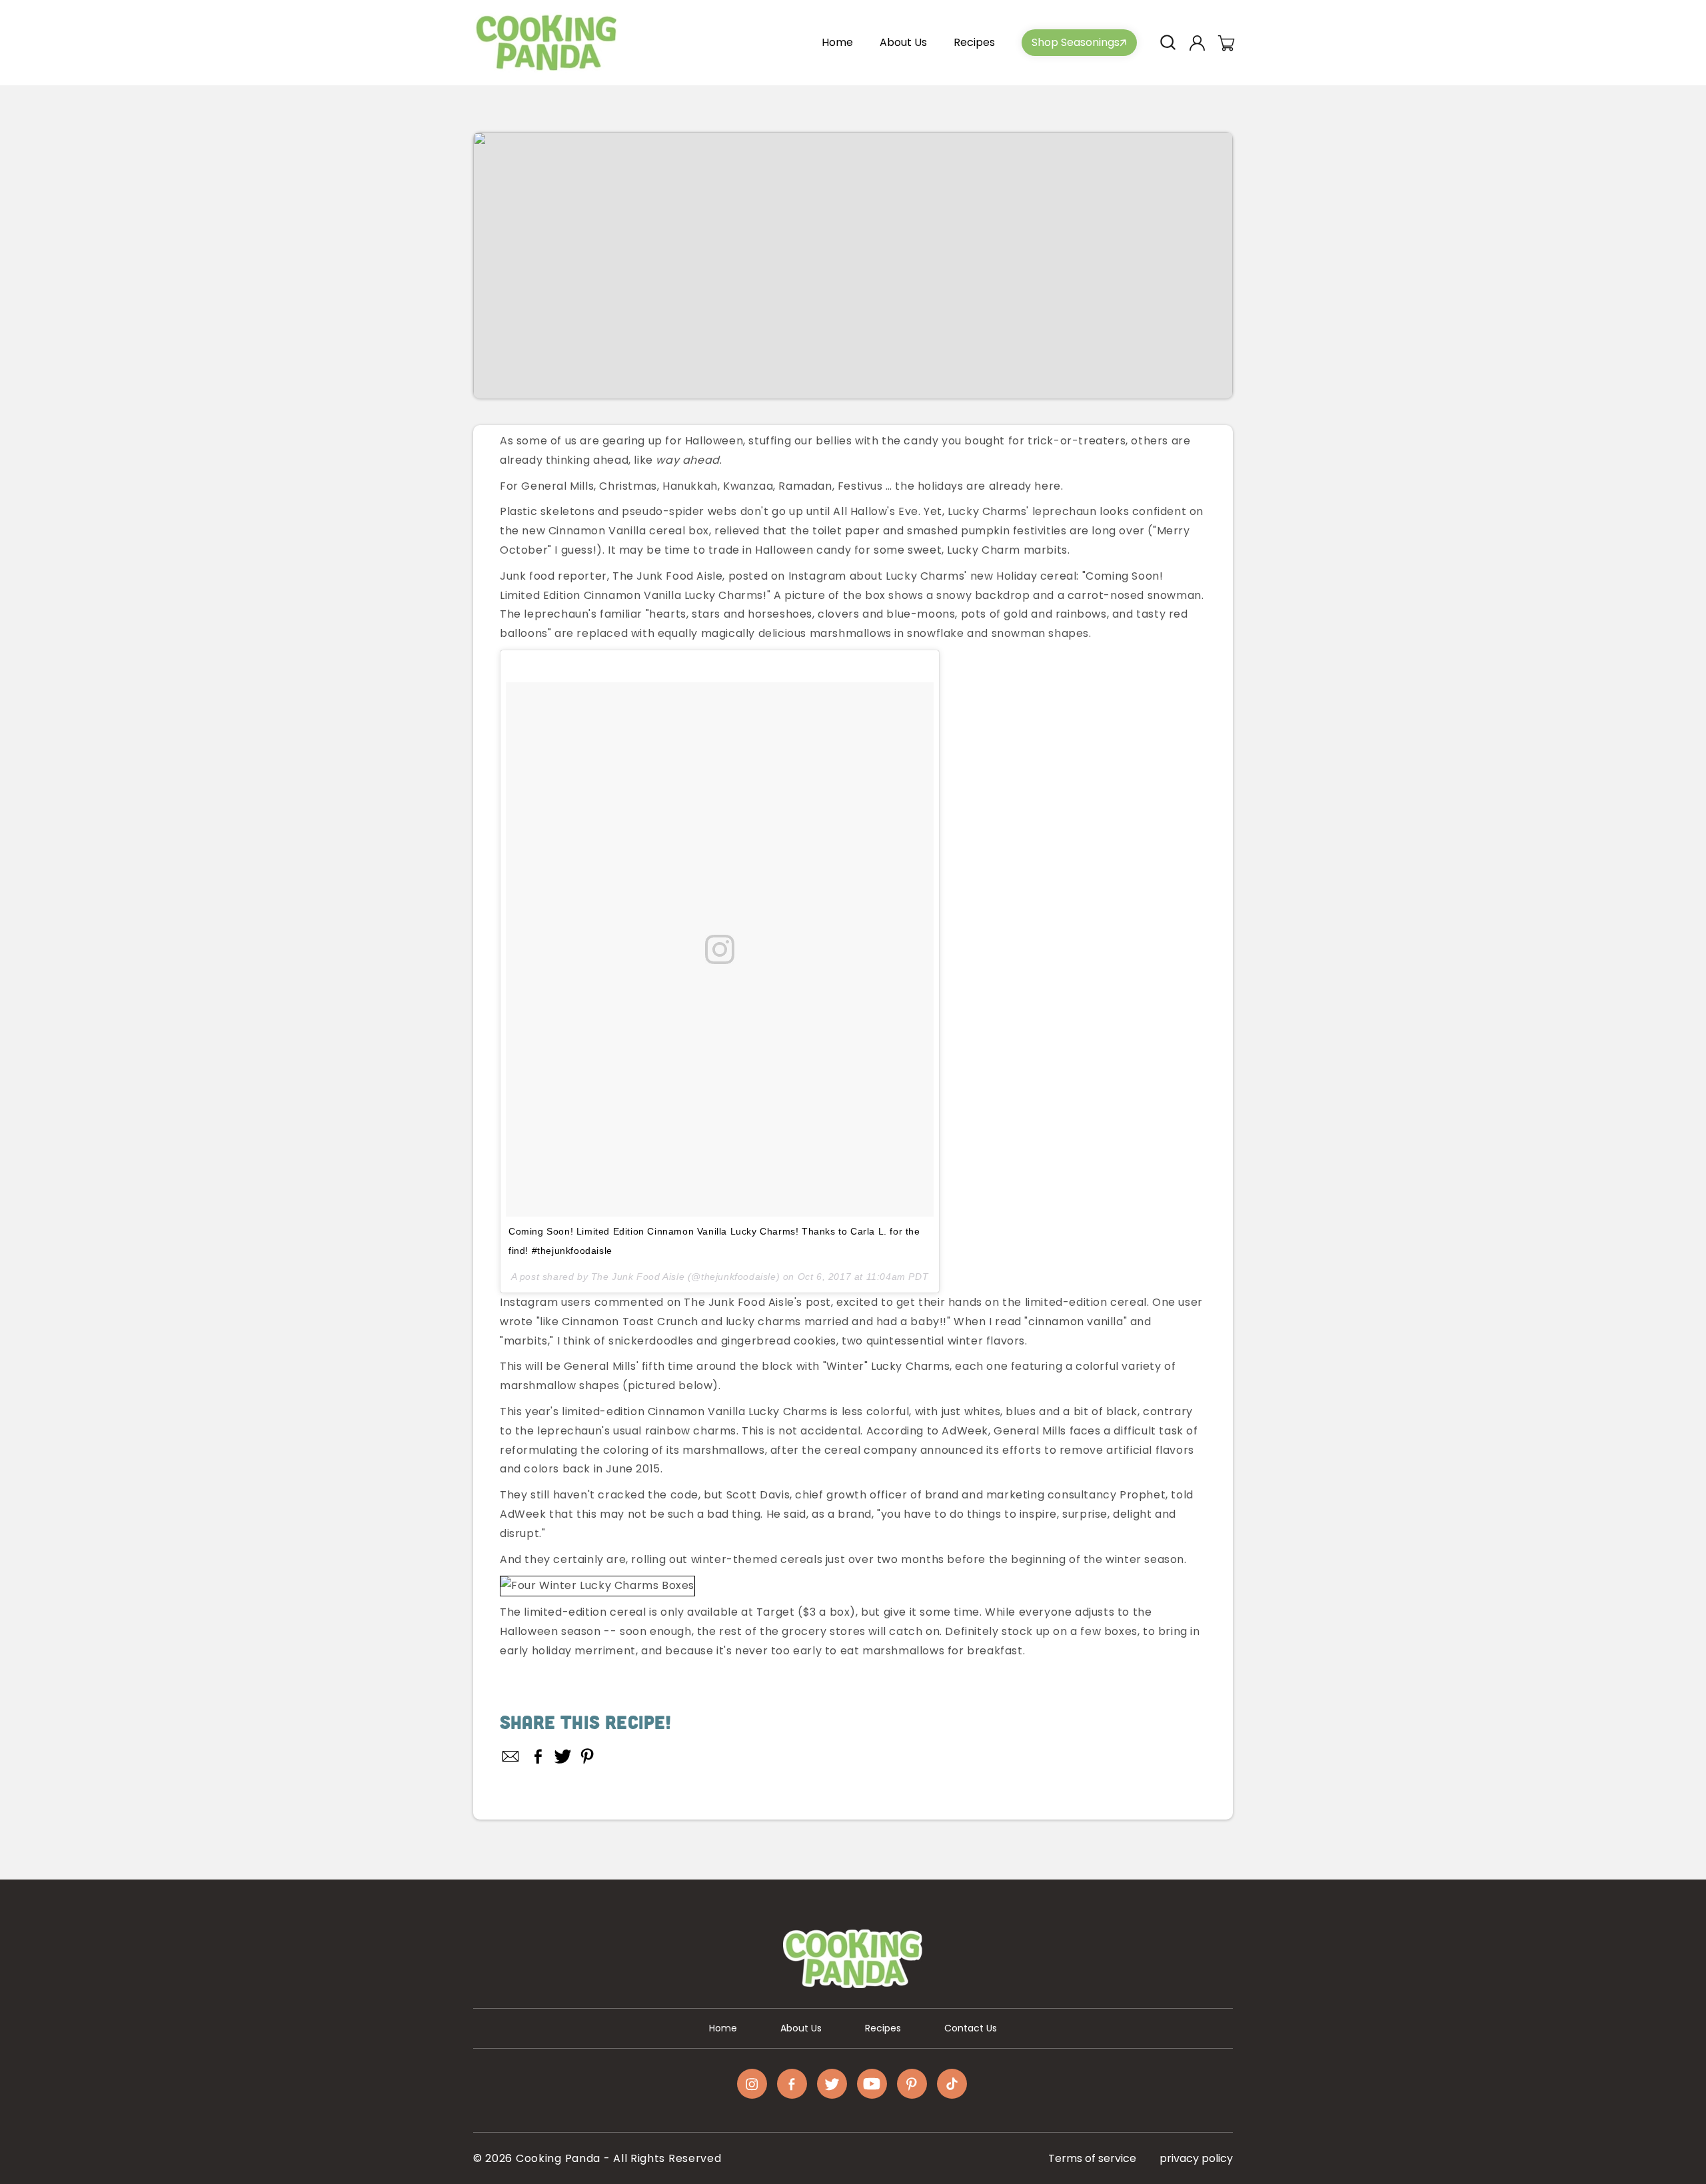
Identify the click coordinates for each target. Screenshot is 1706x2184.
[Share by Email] (511, 1756)
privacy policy (1196, 2158)
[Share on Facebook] (538, 1756)
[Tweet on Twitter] (563, 1756)
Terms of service (1092, 2158)
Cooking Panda (558, 2158)
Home (723, 2028)
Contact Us (971, 2028)
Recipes (883, 2028)
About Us (801, 2028)
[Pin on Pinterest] (587, 1756)
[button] (1168, 43)
